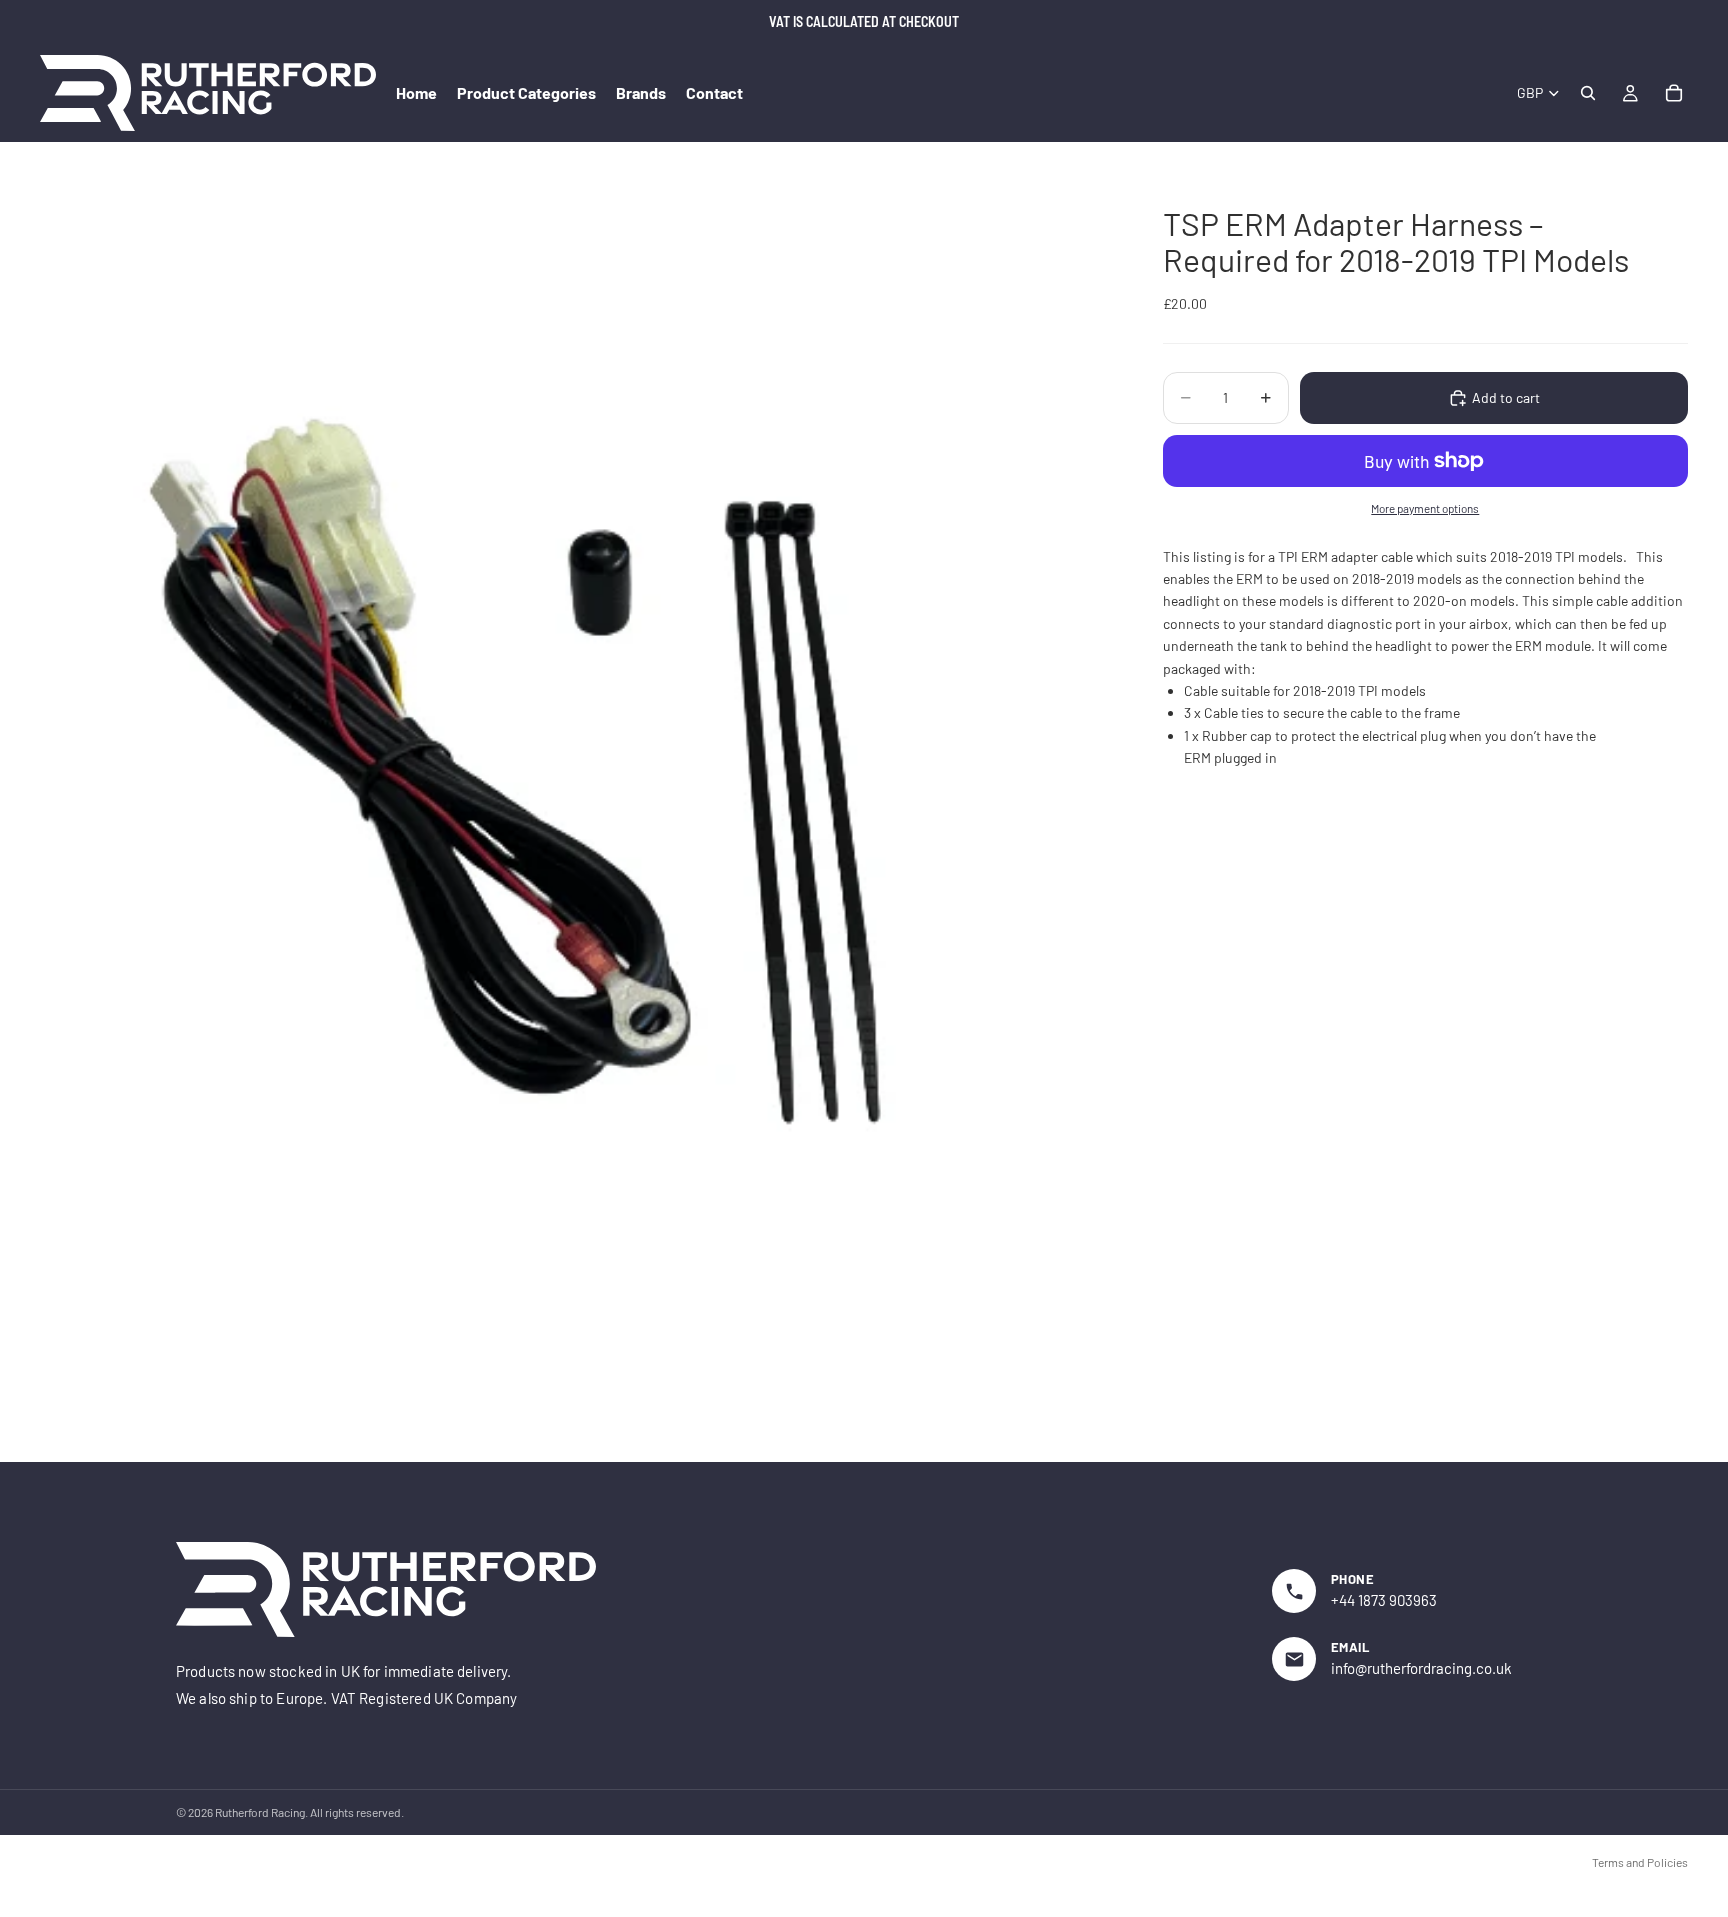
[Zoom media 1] (577, 821)
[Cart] (1674, 93)
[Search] (1588, 93)
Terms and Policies (1640, 1862)
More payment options (1425, 508)
